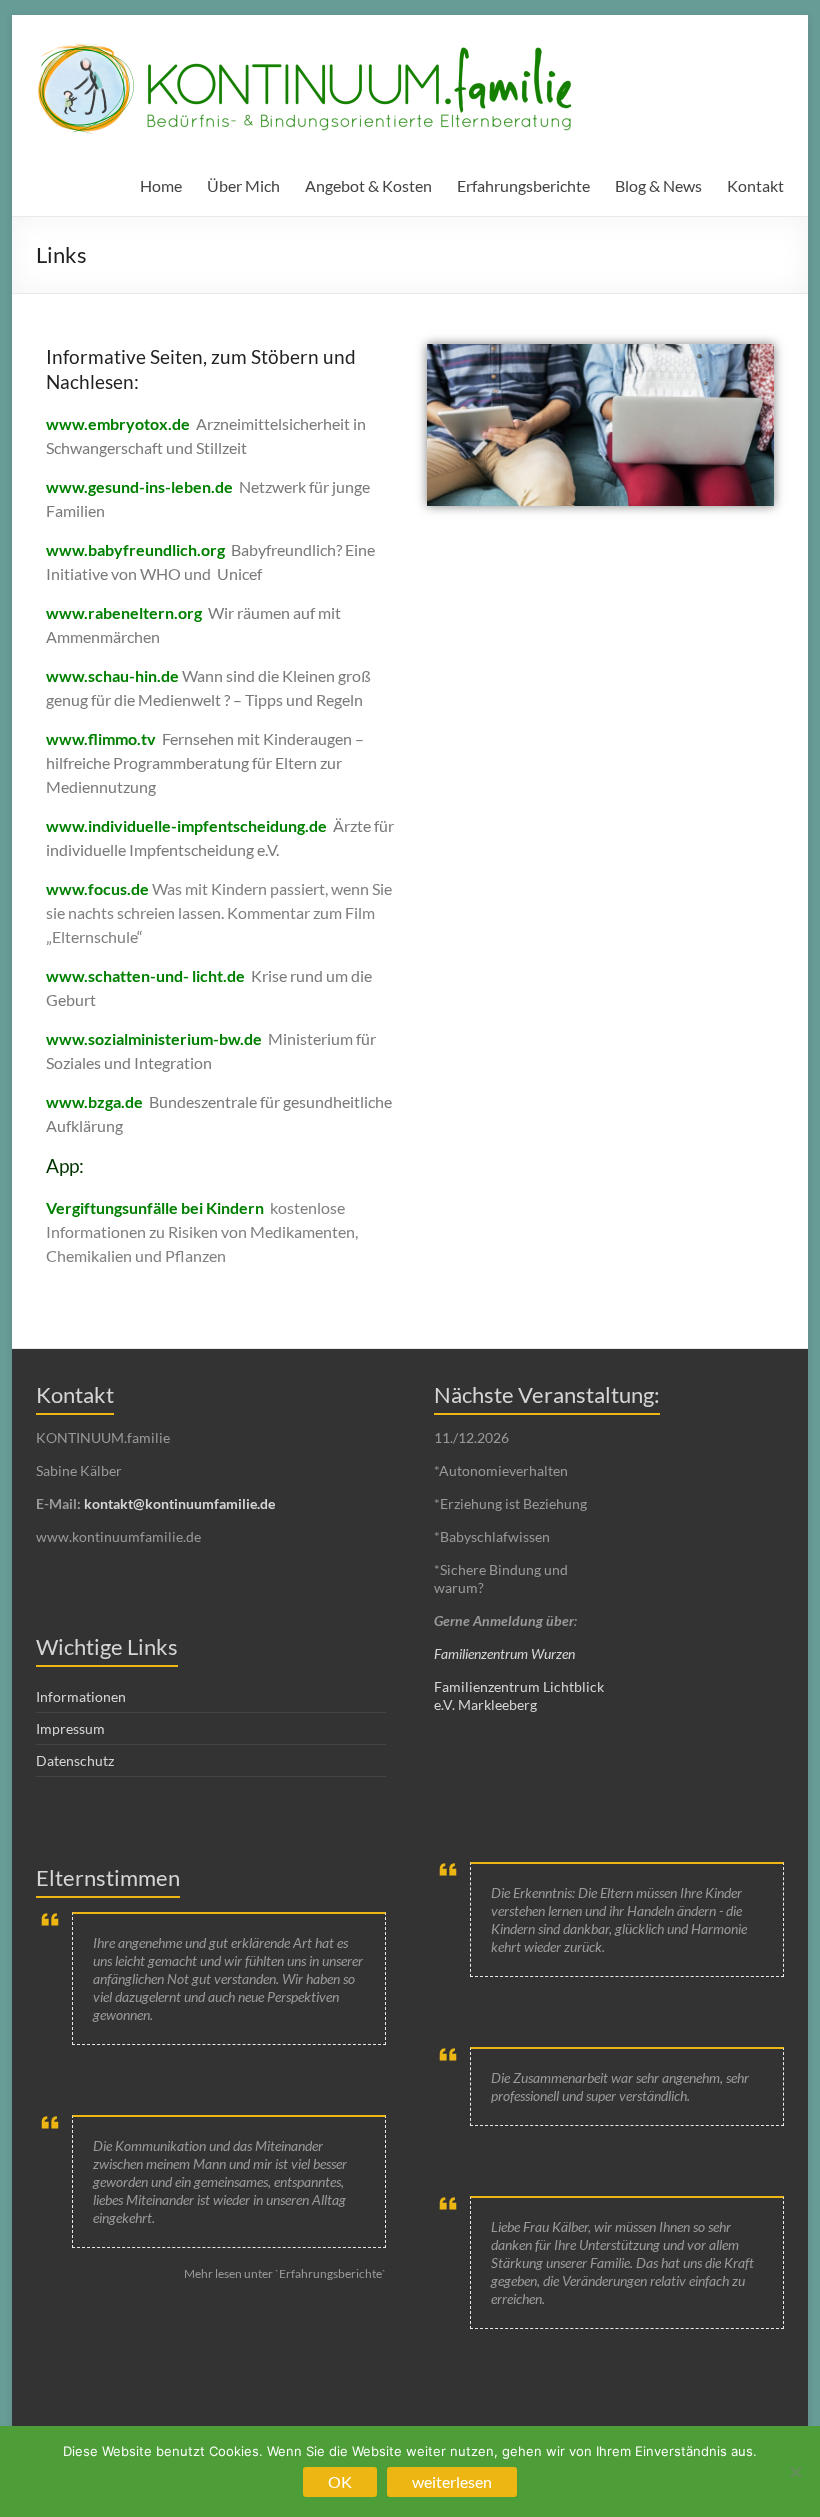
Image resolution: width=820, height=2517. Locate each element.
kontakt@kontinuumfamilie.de (179, 1503)
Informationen (81, 1696)
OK (340, 2481)
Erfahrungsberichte (523, 185)
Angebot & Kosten (368, 185)
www (65, 486)
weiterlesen (452, 2481)
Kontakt (755, 185)
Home (161, 185)
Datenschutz (75, 1760)
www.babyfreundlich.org (135, 549)
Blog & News (658, 185)
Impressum (70, 1728)
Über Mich (243, 185)
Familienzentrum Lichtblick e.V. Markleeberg (519, 1695)
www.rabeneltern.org (124, 612)
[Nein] (795, 2472)
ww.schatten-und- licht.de (152, 975)
